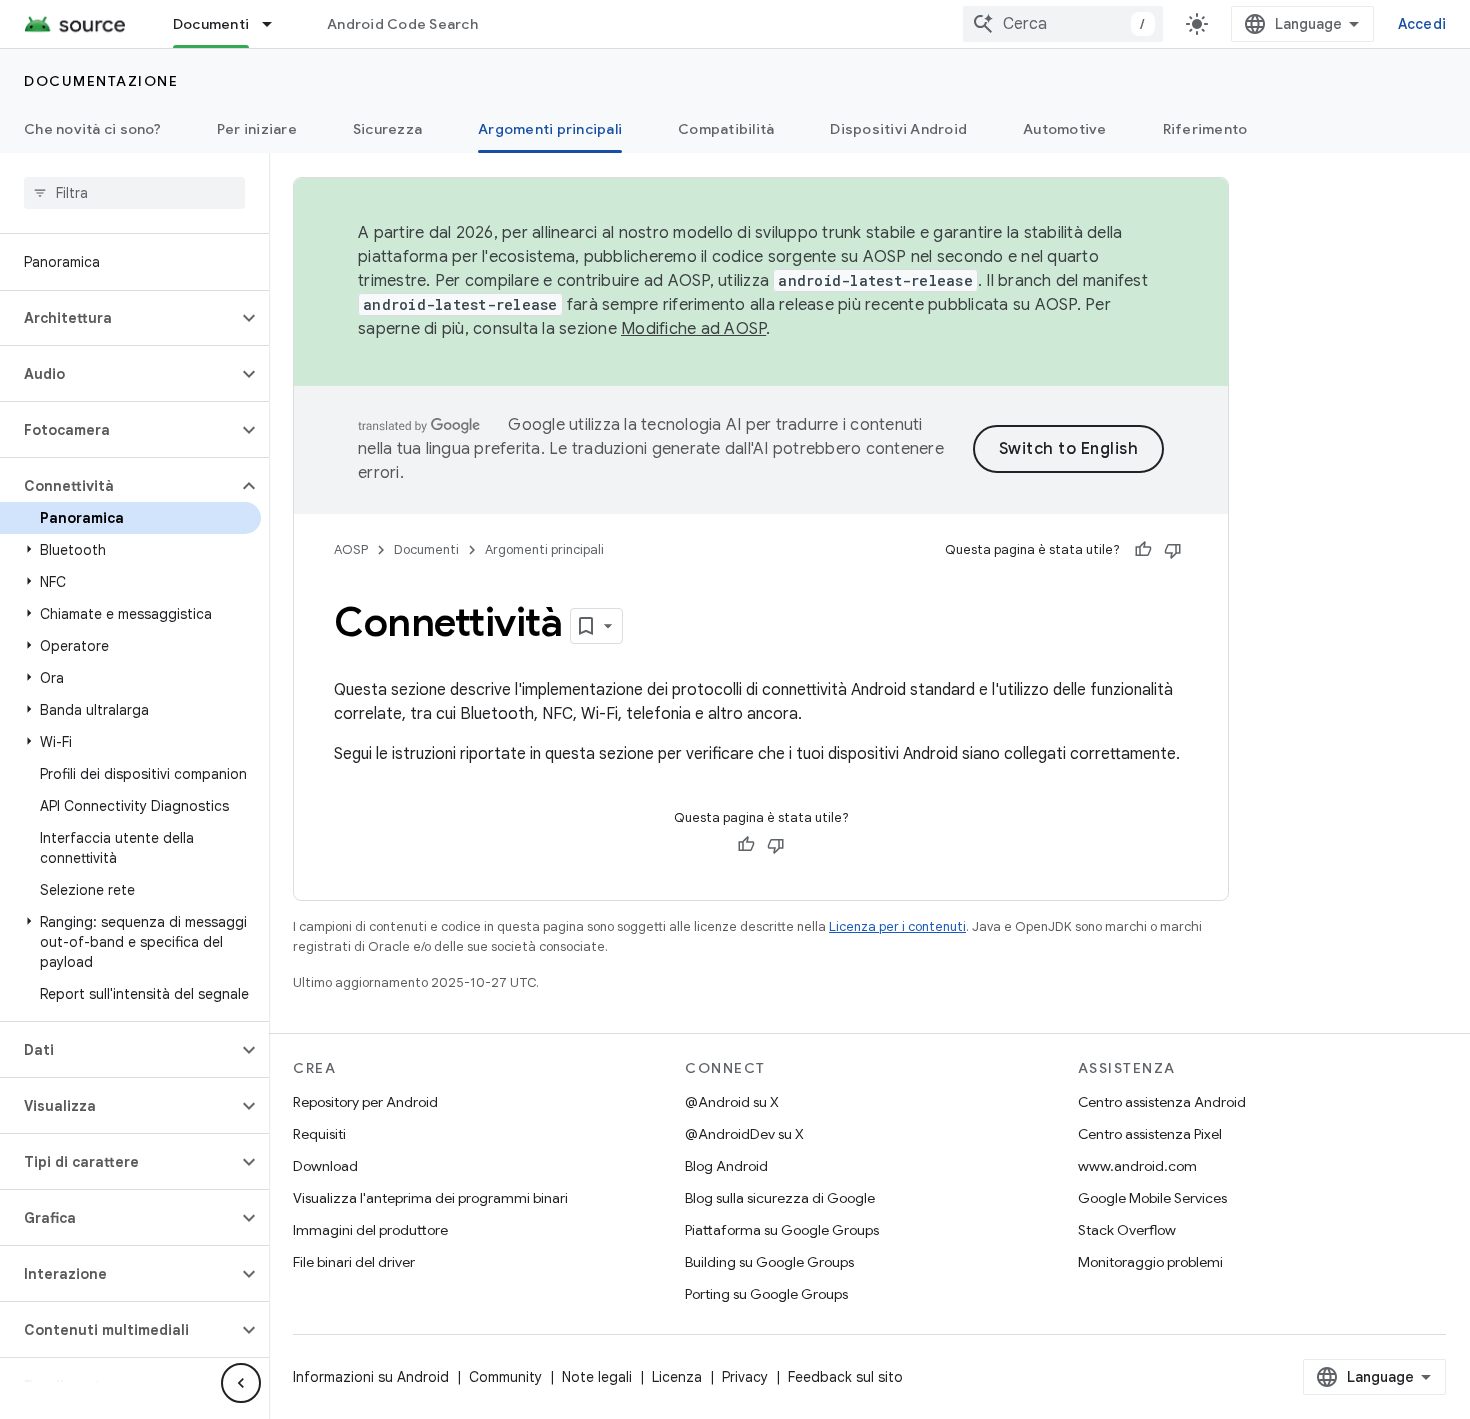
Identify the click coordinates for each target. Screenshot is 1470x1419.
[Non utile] (1173, 550)
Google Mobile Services (1152, 1198)
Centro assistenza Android (1162, 1102)
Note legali (597, 1377)
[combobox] (1063, 24)
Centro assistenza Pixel (1150, 1134)
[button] (118, 318)
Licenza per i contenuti (897, 926)
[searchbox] (134, 193)
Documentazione (101, 81)
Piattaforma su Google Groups (782, 1230)
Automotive (1065, 129)
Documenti (211, 24)
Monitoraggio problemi (1150, 1262)
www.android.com (1137, 1166)
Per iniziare (257, 129)
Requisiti (319, 1134)
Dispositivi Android (898, 129)
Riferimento (1205, 129)
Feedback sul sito (845, 1377)
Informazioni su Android (371, 1377)
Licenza (677, 1377)
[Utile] (1143, 550)
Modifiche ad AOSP (693, 329)
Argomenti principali (550, 129)
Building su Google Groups (769, 1262)
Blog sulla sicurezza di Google (780, 1198)
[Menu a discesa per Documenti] (276, 24)
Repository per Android (365, 1102)
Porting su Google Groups (766, 1294)
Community (505, 1377)
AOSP (351, 549)
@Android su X (732, 1102)
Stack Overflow (1127, 1230)
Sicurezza (387, 129)
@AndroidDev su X (744, 1134)
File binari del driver (354, 1262)
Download (325, 1166)
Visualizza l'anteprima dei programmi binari (430, 1198)
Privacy (745, 1377)
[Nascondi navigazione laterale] (241, 1383)
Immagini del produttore (370, 1230)
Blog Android (726, 1166)
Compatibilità (726, 129)
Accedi (1422, 24)
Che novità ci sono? (92, 129)
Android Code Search (402, 24)
